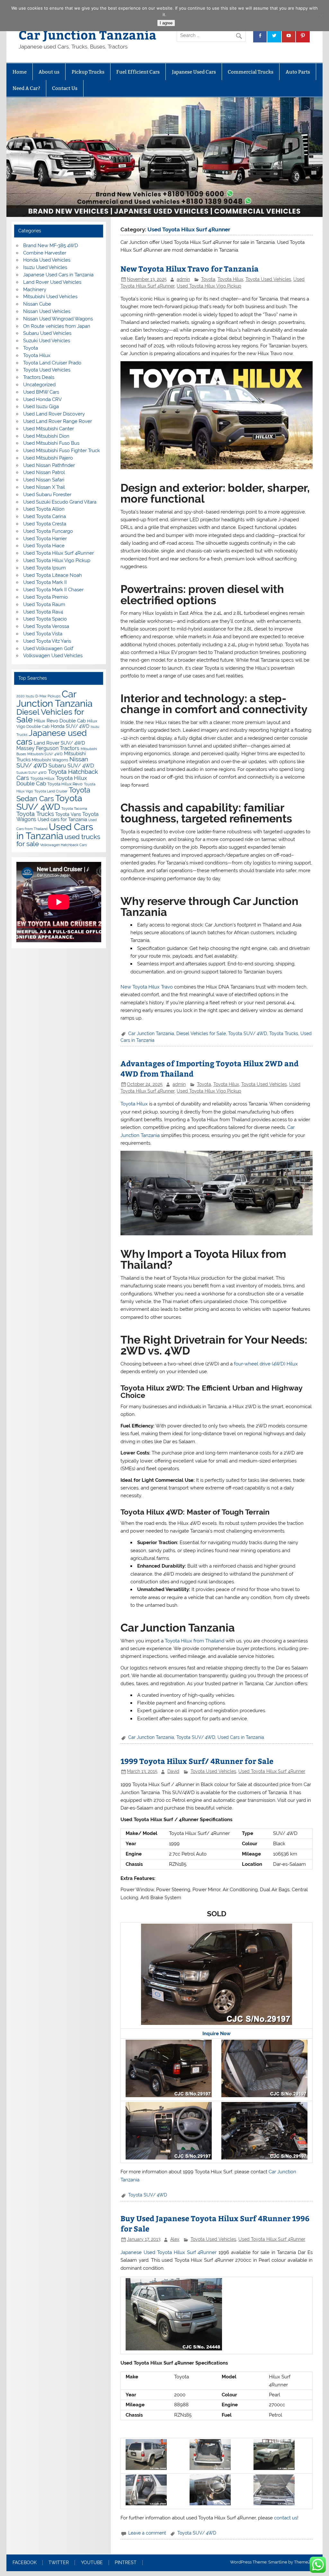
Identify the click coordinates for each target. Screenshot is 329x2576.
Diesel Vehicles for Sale (201, 1033)
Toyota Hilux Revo (65, 784)
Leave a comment (147, 2533)
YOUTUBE (92, 2563)
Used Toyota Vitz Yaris (47, 641)
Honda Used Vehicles (47, 260)
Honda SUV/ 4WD (70, 726)
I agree (166, 23)
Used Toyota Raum (44, 604)
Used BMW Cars (41, 392)
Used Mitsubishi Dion (46, 436)
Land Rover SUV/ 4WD (59, 743)
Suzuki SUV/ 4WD (31, 773)
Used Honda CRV (42, 399)
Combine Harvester (45, 253)
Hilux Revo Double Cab (60, 721)
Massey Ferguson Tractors (48, 748)
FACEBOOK (25, 2563)
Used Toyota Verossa (46, 626)
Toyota (208, 279)
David (173, 1771)
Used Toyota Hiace (44, 546)
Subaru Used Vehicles (47, 333)
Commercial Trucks (251, 72)
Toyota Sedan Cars (53, 794)
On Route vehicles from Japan (57, 326)
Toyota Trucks (284, 1033)
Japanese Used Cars (194, 72)
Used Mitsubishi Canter (49, 429)
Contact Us (65, 88)
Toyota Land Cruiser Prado (52, 363)
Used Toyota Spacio (45, 619)
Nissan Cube (37, 304)
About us (49, 72)
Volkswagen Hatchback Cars (63, 845)
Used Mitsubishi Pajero (48, 458)
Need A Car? (26, 88)
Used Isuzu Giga (41, 407)
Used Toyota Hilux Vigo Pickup (209, 286)
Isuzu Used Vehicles (45, 267)
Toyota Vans (68, 814)
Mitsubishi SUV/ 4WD (45, 754)
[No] (321, 16)
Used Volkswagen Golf (48, 648)
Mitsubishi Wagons (50, 760)
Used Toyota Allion (44, 509)
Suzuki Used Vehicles (47, 341)
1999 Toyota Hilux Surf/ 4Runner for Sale (197, 1761)
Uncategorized (39, 385)
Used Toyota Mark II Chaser (53, 590)
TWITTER (59, 2563)
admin (183, 279)
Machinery (35, 290)
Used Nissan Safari (44, 480)
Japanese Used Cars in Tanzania (58, 275)
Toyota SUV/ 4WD (248, 1033)
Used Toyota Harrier (45, 539)
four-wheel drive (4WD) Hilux (266, 1364)
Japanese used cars (52, 737)
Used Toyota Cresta (45, 524)
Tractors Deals (39, 377)
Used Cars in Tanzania (241, 1737)
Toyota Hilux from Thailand (195, 1641)
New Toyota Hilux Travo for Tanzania (190, 268)
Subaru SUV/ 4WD (71, 766)
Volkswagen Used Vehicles (53, 656)
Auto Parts (298, 72)
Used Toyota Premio (45, 597)
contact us (286, 2518)
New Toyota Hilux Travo (147, 987)
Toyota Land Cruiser (51, 791)
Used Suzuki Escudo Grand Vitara (60, 502)
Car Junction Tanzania (88, 35)
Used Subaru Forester (47, 495)
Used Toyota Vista (43, 634)
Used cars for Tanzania (62, 819)
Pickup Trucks (88, 72)
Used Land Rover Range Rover (58, 421)
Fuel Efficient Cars (138, 72)
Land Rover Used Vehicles (52, 282)
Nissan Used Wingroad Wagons (58, 319)
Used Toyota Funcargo (48, 531)
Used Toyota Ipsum (44, 568)
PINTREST (126, 2563)
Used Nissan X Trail (44, 487)
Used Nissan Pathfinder (49, 465)
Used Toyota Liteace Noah (53, 575)
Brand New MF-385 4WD (51, 246)
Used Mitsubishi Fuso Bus (51, 443)
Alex (175, 2239)
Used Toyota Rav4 (43, 612)
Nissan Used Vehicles (47, 311)
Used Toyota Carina (44, 516)
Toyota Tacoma (74, 809)
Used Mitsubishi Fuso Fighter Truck (62, 451)
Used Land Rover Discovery (54, 414)
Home (20, 72)
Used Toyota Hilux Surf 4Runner (272, 1771)
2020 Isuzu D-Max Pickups (38, 696)
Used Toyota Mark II (45, 582)
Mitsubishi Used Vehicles (50, 297)
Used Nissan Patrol (44, 472)
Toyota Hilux (230, 279)
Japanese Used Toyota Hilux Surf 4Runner (169, 2252)
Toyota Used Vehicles (268, 279)
